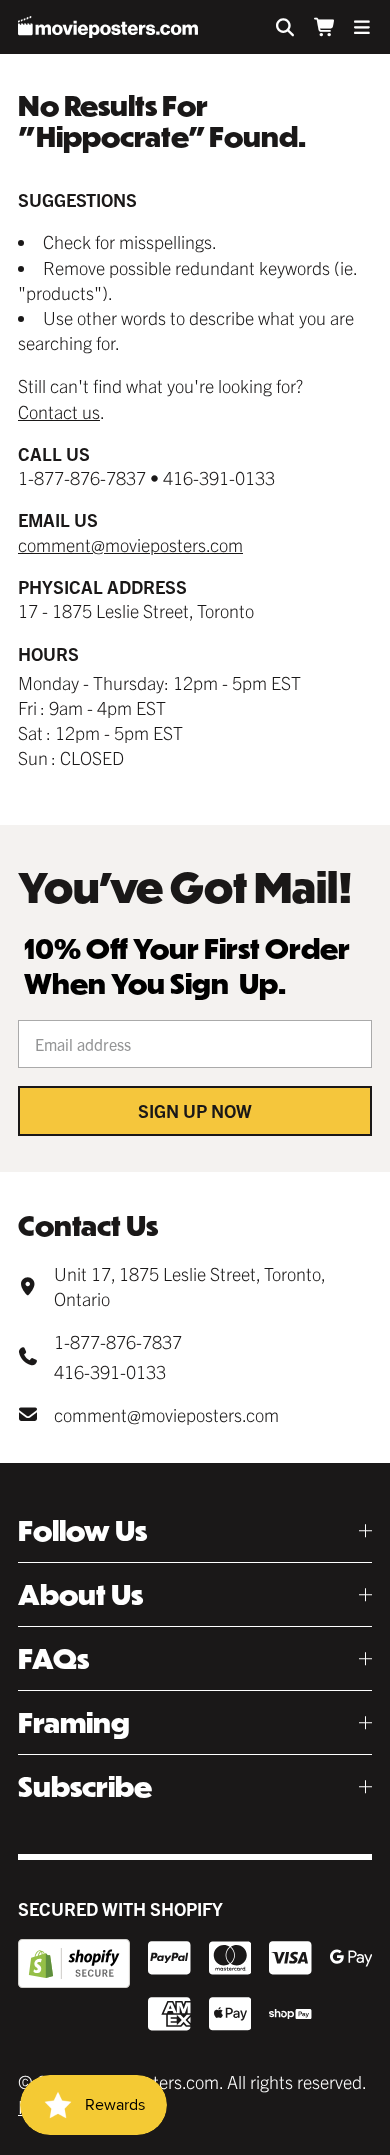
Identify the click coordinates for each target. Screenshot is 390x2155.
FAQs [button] (53, 1658)
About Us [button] (80, 1594)
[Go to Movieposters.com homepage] (108, 27)
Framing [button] (74, 1722)
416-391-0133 (110, 1371)
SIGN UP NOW (195, 1110)
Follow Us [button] (82, 1530)
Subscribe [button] (85, 1786)
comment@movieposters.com (130, 544)
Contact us (59, 411)
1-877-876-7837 (118, 1341)
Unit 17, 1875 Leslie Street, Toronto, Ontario (189, 1286)
